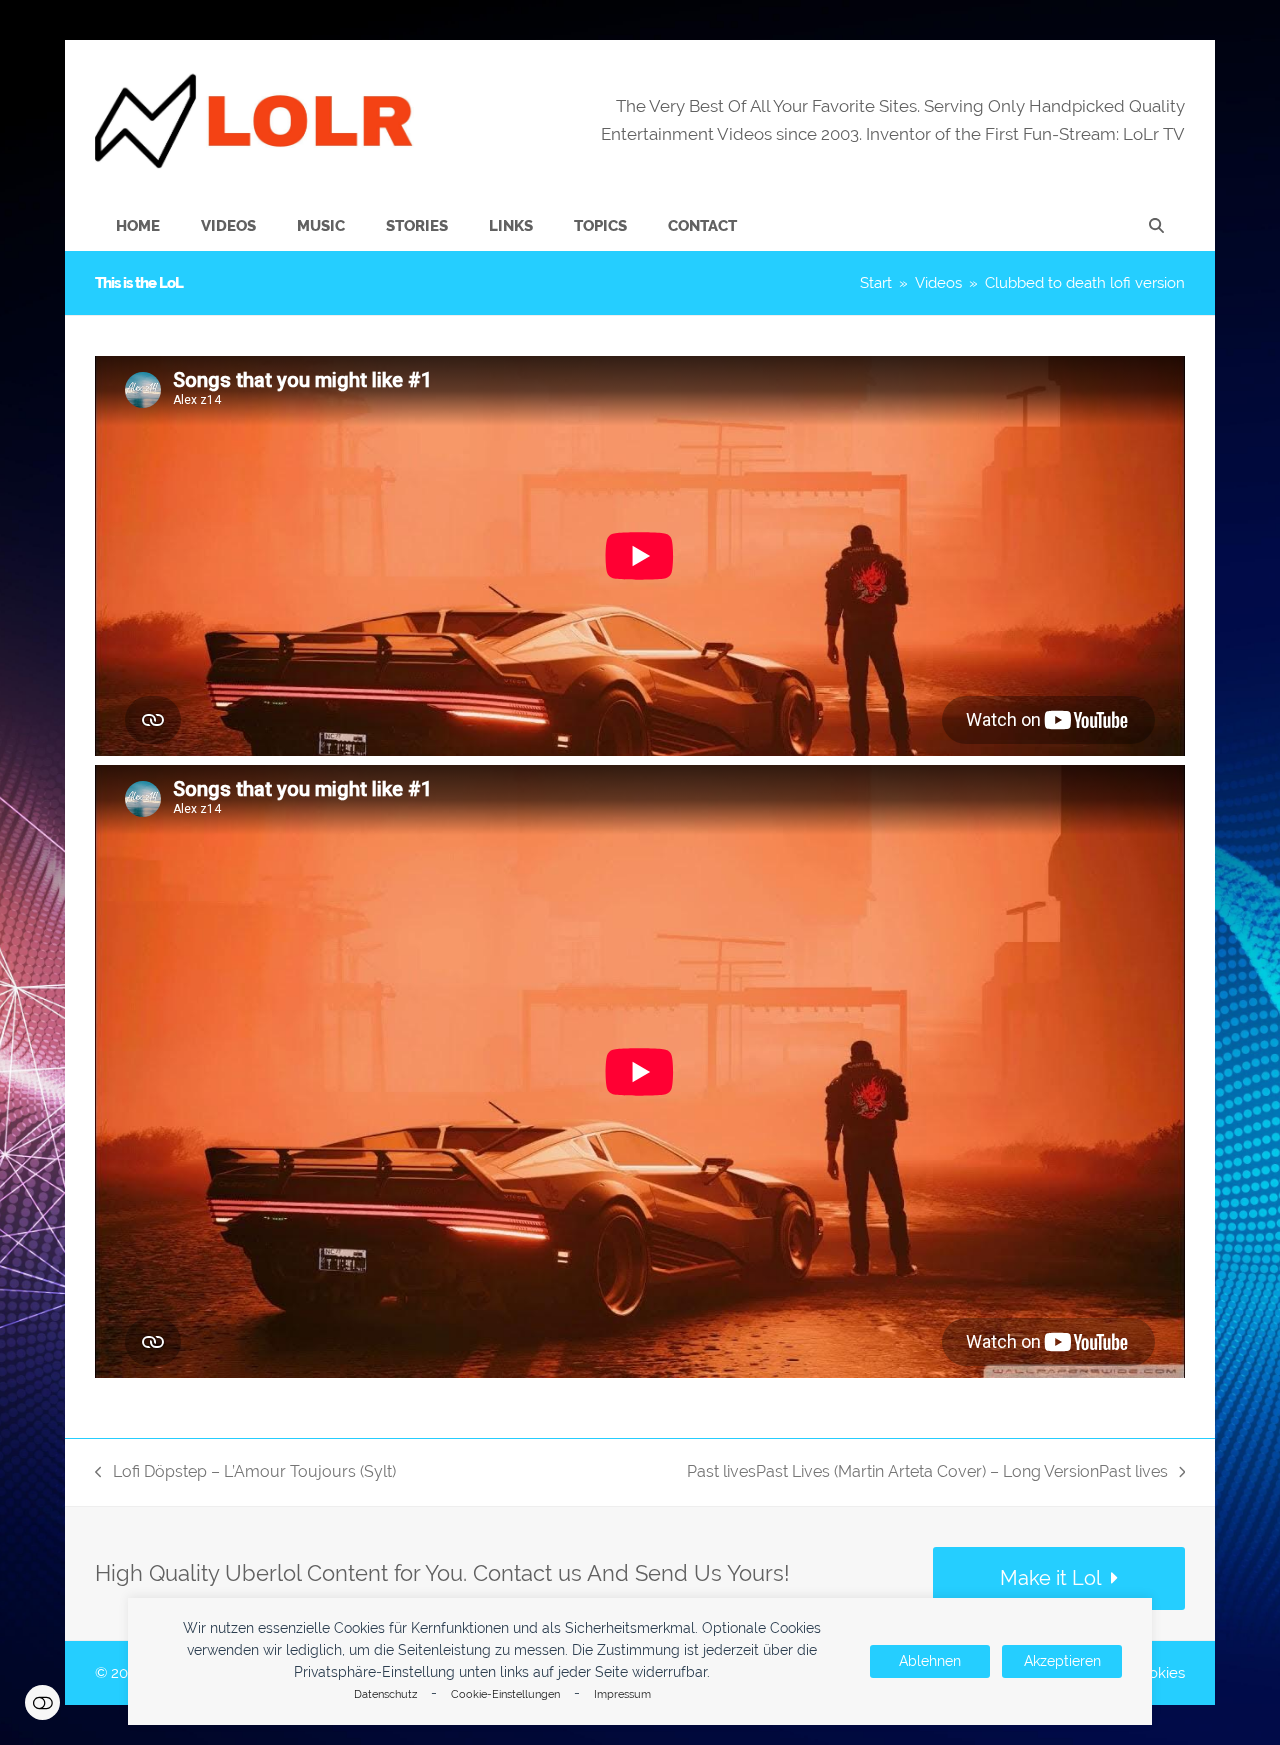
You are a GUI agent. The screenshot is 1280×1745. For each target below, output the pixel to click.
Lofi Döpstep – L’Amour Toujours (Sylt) (245, 1473)
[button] (1156, 226)
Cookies (1157, 1672)
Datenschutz (385, 1694)
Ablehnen (930, 1661)
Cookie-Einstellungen (505, 1694)
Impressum (622, 1694)
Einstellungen (42, 1702)
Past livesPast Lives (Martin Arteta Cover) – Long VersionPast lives (927, 1473)
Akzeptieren (1062, 1661)
